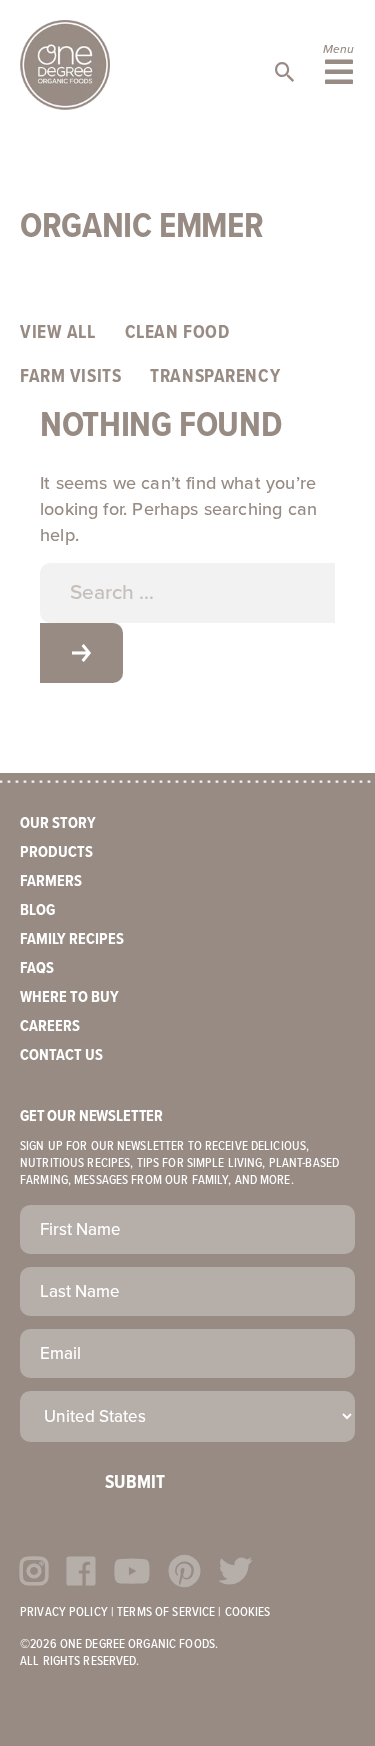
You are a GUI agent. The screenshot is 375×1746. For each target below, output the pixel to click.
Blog (37, 910)
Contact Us (61, 1055)
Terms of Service (166, 1612)
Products (56, 852)
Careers (50, 1026)
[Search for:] (187, 593)
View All (58, 333)
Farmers (51, 881)
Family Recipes (72, 939)
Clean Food (177, 333)
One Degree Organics (65, 65)
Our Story (58, 823)
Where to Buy (69, 997)
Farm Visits (70, 377)
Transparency (215, 377)
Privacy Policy (64, 1612)
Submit (135, 1483)
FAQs (37, 968)
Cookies (248, 1612)
